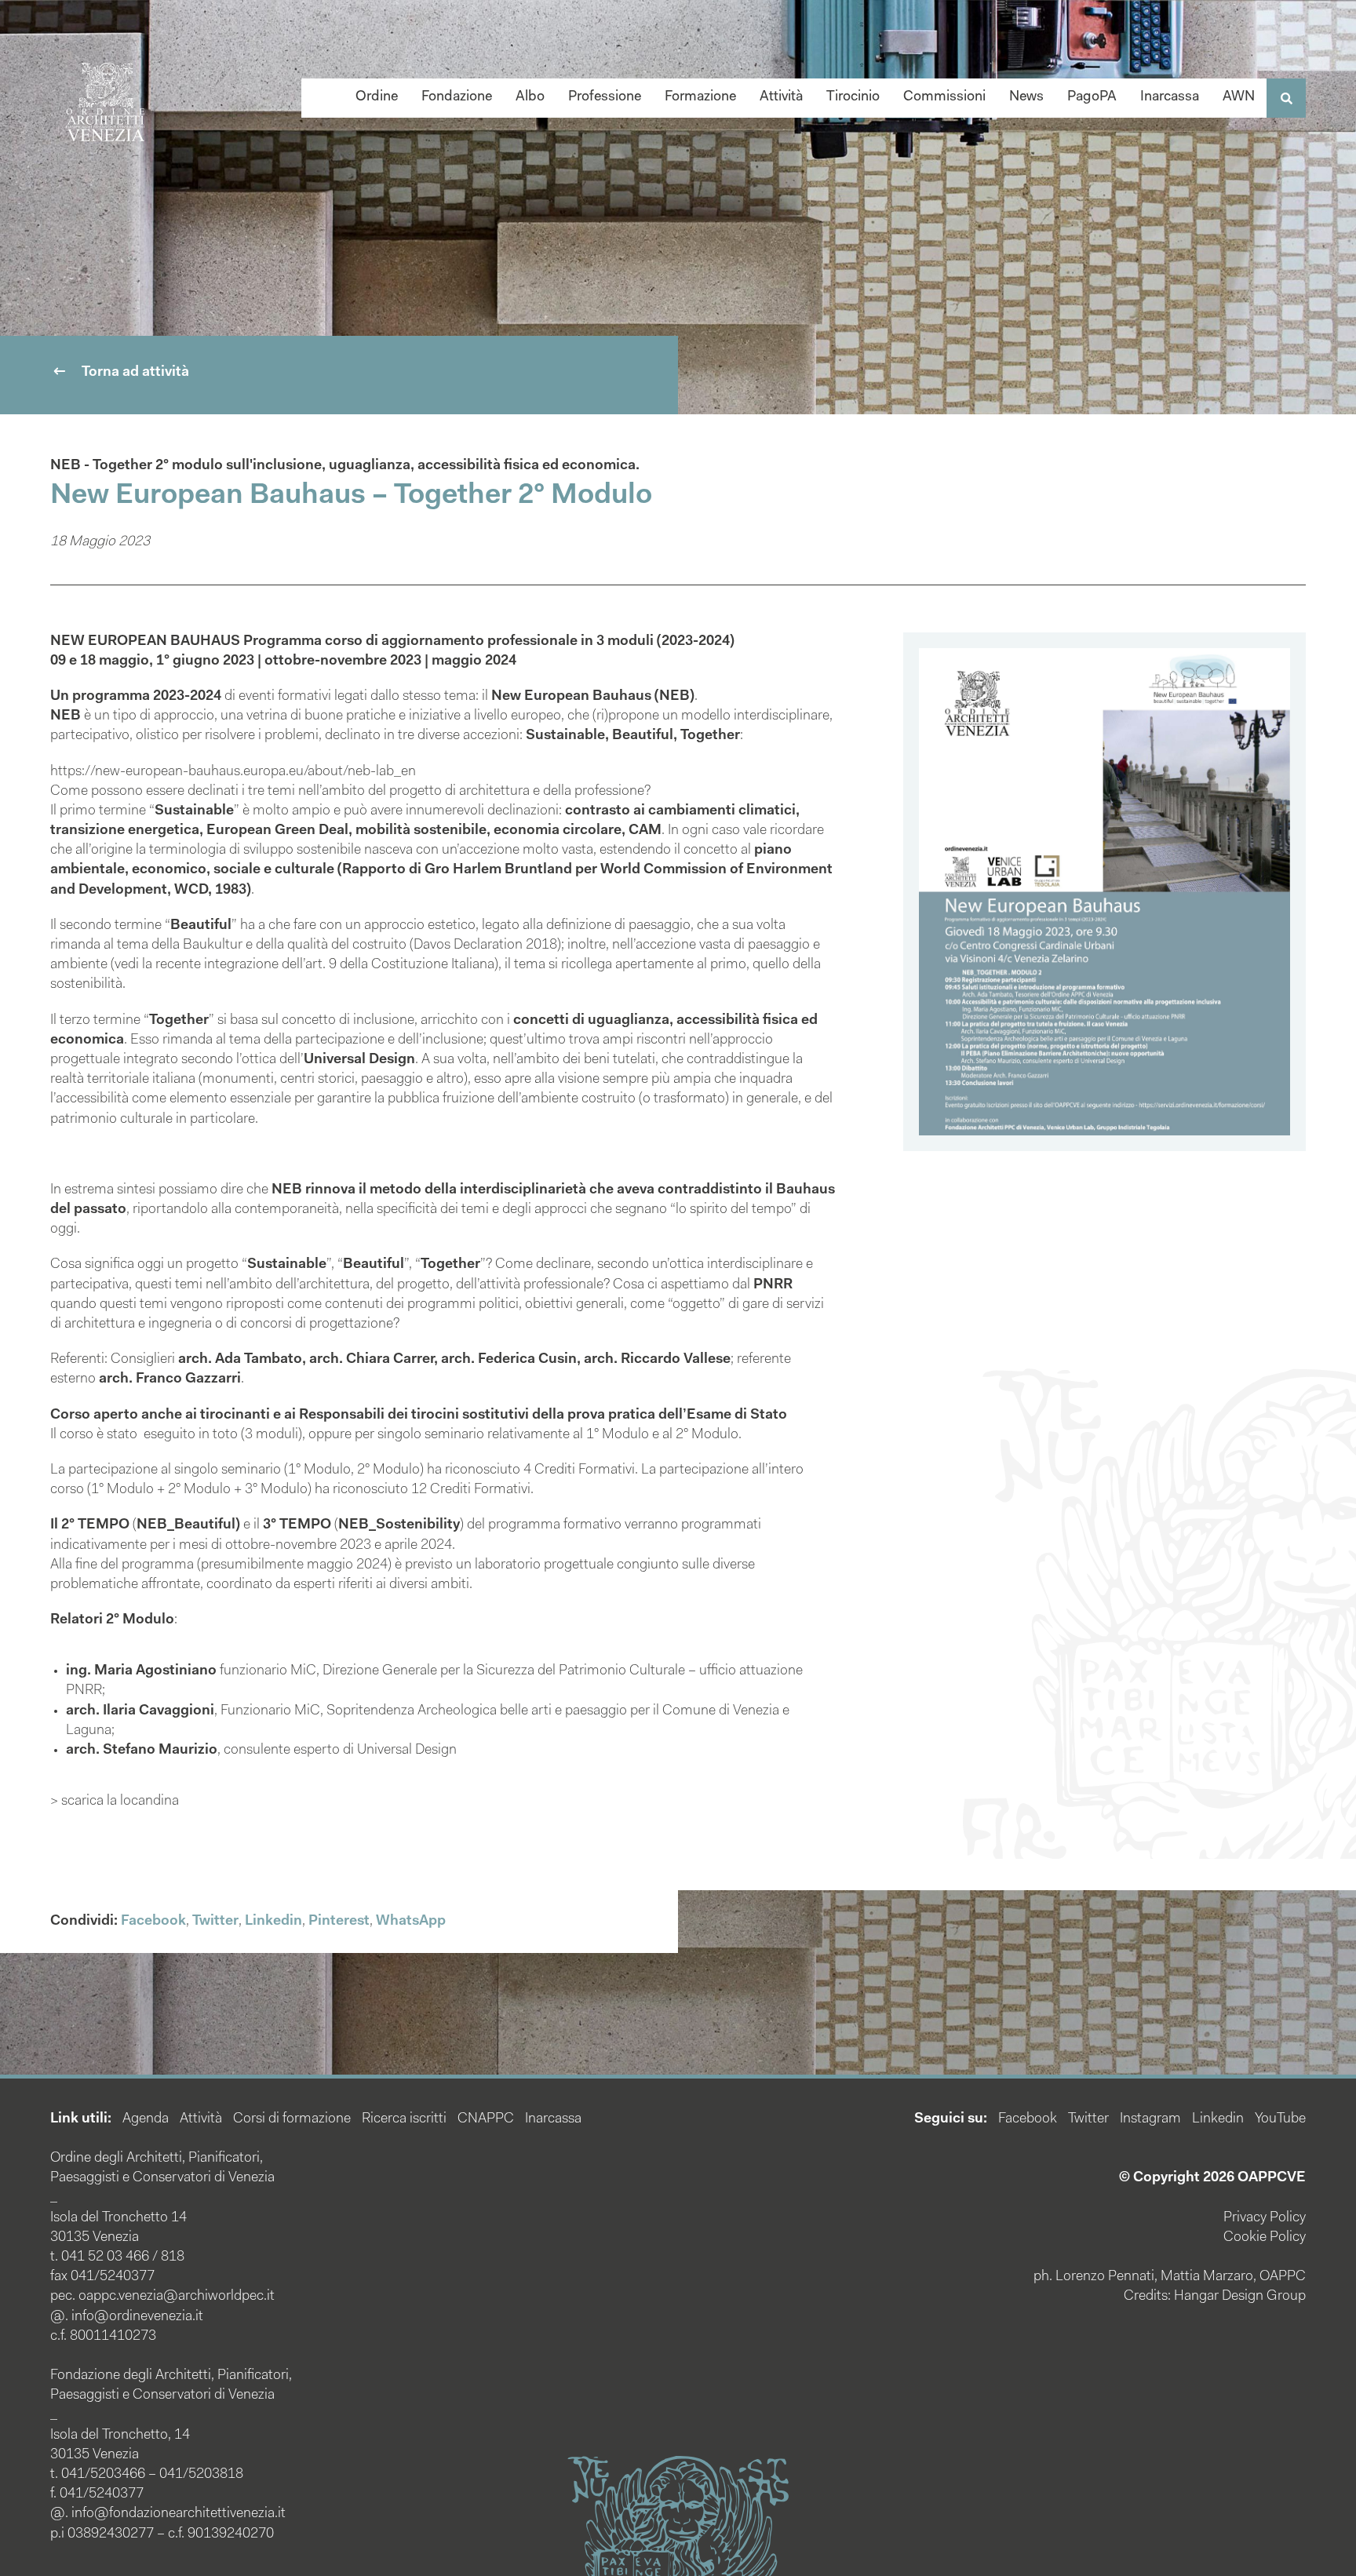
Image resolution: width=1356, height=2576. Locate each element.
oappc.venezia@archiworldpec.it (177, 2297)
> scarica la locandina (115, 1802)
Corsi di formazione (292, 2119)
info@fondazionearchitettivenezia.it (179, 2514)
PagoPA (1092, 97)
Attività (781, 97)
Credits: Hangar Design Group (1215, 2297)
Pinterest (339, 1922)
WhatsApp (411, 1922)
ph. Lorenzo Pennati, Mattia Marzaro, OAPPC (1170, 2277)
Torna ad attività (135, 373)
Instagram (1150, 2119)
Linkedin (273, 1922)
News (1026, 97)
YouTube (1280, 2119)
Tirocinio (853, 97)
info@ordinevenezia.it (137, 2317)
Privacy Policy (1265, 2218)
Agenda (146, 2119)
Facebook (153, 1922)
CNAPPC (486, 2119)
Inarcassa (1170, 97)
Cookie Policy (1265, 2238)
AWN (1239, 97)
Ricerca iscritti (404, 2119)
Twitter (215, 1922)
